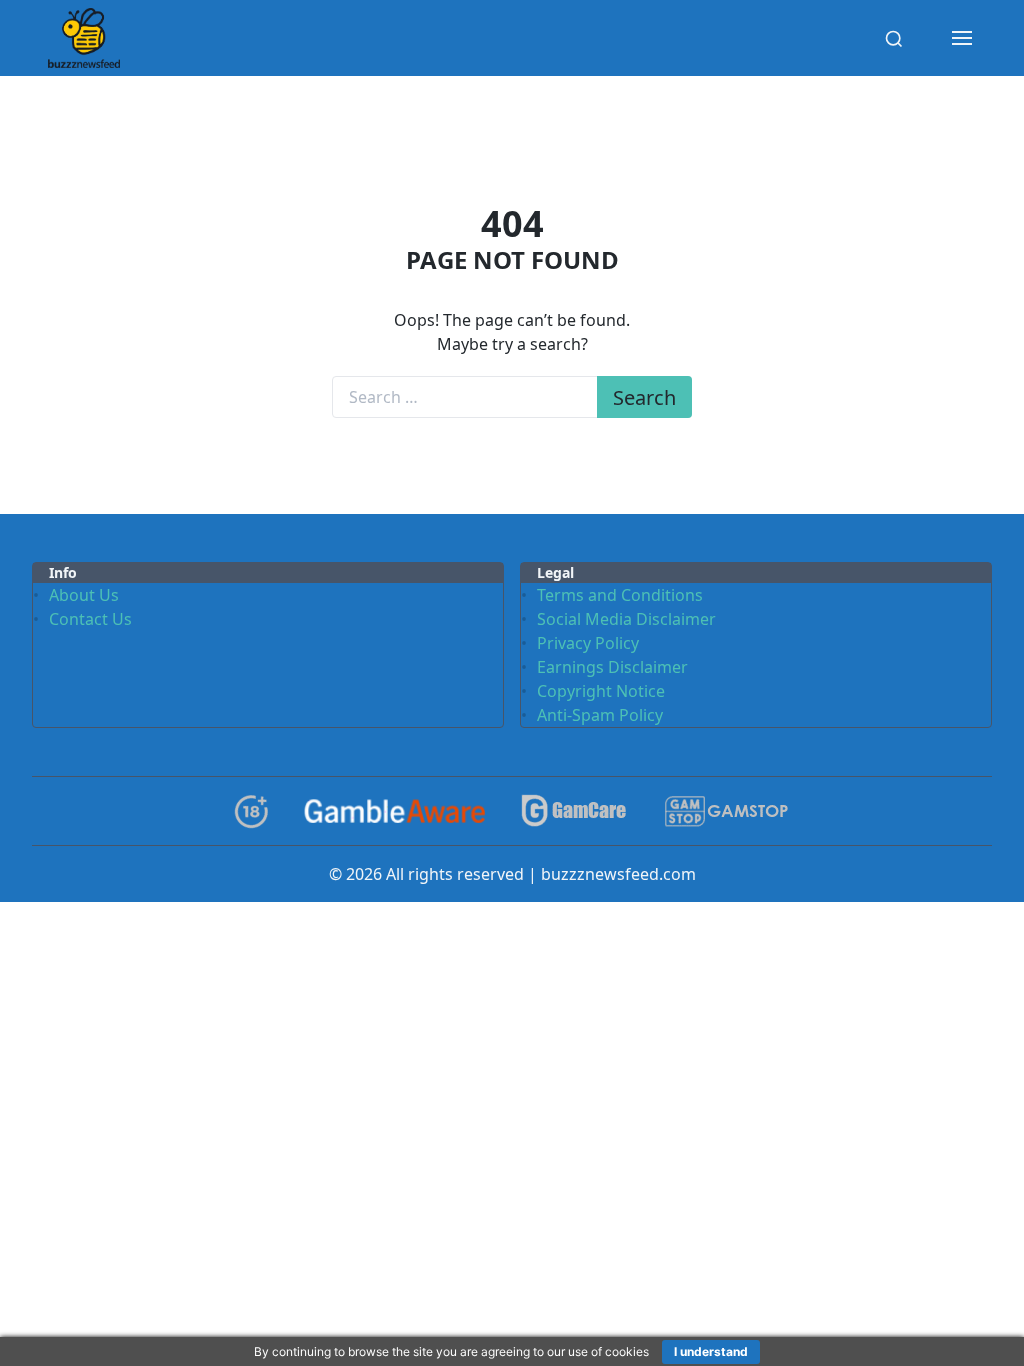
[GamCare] (574, 811)
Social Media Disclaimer (626, 619)
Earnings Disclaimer (612, 667)
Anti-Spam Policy (600, 715)
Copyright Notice (601, 691)
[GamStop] (726, 811)
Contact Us (90, 619)
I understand (711, 1351)
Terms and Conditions (620, 595)
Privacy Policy (588, 643)
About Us (84, 595)
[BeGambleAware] (394, 811)
